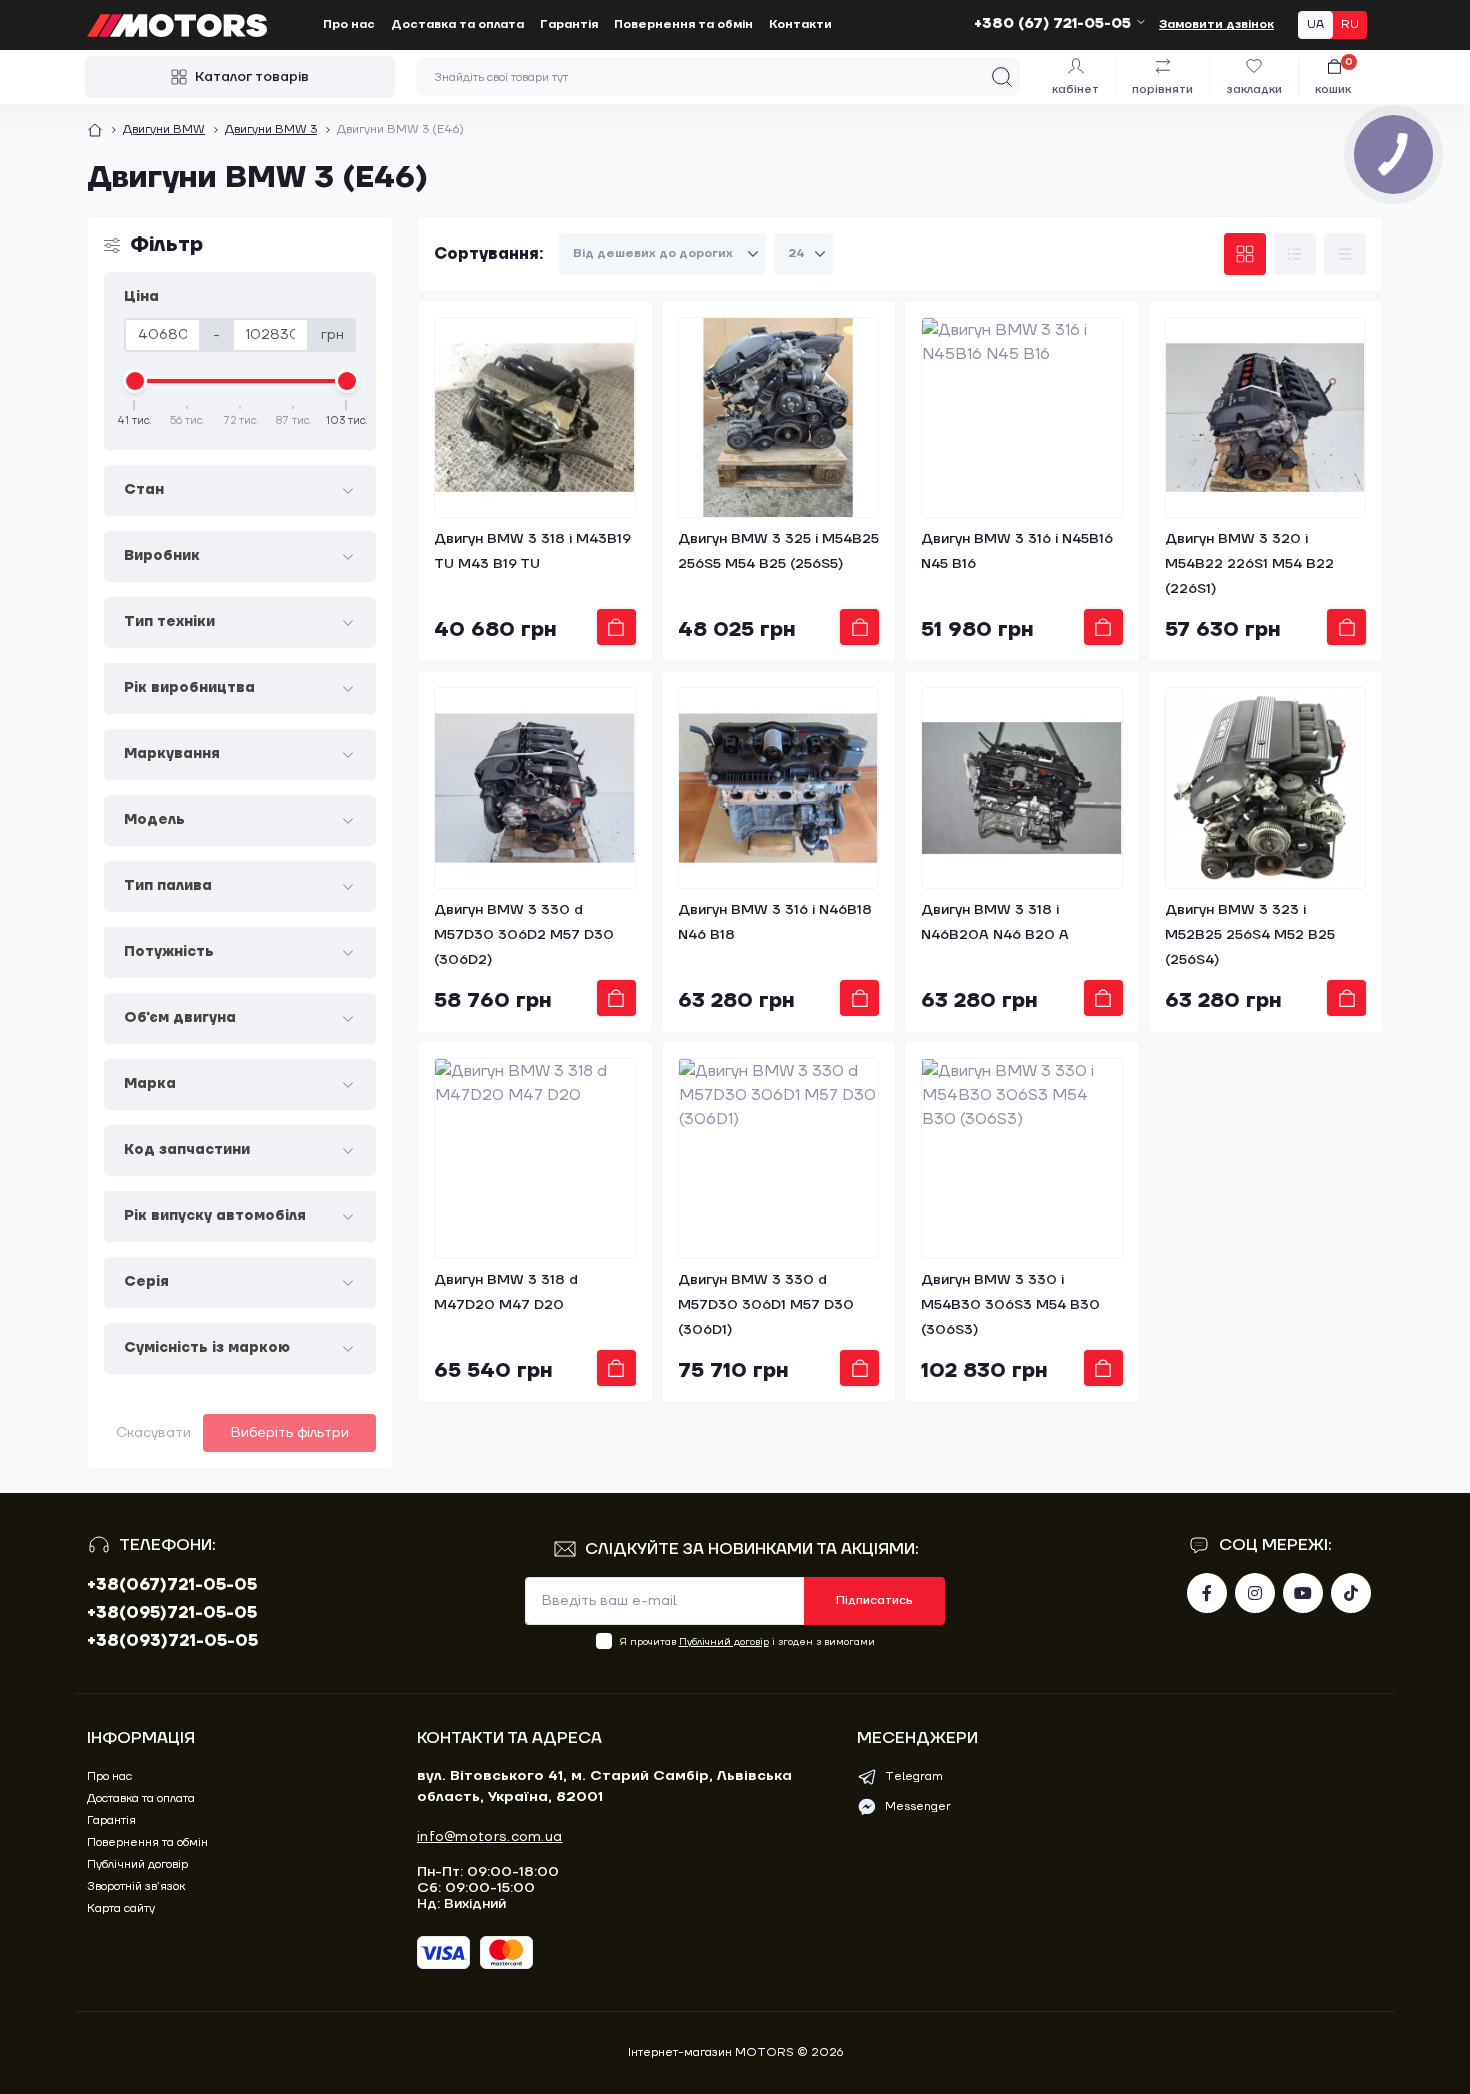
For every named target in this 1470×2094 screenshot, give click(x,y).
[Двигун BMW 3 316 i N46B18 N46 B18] (779, 788)
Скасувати (153, 1433)
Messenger (918, 1806)
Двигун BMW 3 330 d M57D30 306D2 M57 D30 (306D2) (524, 935)
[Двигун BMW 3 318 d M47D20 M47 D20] (535, 1159)
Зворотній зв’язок (136, 1886)
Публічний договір (724, 1641)
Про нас (349, 24)
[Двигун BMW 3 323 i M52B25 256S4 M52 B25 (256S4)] (1266, 788)
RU (1350, 24)
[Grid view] (1245, 254)
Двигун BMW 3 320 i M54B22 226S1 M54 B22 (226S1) (1249, 564)
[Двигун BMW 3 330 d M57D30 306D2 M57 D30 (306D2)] (535, 788)
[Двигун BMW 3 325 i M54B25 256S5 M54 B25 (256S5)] (779, 418)
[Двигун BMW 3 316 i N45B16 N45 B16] (1022, 418)
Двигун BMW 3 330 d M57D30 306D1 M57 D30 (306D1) (766, 1305)
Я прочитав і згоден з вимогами (747, 1641)
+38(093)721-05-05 (172, 1641)
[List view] (1295, 254)
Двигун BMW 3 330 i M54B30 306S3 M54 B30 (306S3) (1010, 1305)
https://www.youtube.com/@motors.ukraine (1303, 1593)
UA (1315, 24)
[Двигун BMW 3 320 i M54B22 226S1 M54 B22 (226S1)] (1266, 418)
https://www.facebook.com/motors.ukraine (1207, 1593)
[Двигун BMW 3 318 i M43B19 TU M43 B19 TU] (535, 418)
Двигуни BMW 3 (271, 129)
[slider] (135, 381)
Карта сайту (121, 1908)
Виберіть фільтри (290, 1433)
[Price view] (1345, 254)
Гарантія (569, 24)
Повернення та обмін (683, 24)
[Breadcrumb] (95, 130)
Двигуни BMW (164, 129)
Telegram (914, 1776)
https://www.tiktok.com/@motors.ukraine (1351, 1593)
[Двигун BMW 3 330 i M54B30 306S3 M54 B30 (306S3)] (1022, 1159)
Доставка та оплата (457, 24)
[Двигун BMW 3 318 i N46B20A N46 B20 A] (1022, 788)
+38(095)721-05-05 (172, 1613)
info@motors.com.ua (489, 1837)
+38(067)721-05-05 (172, 1585)
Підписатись (874, 1600)
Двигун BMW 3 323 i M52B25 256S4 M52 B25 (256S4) (1250, 935)
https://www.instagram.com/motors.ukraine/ (1255, 1593)
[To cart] (616, 627)
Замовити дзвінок (1216, 24)
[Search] (1002, 77)
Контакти (800, 24)
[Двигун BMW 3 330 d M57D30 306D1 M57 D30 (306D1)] (779, 1159)
